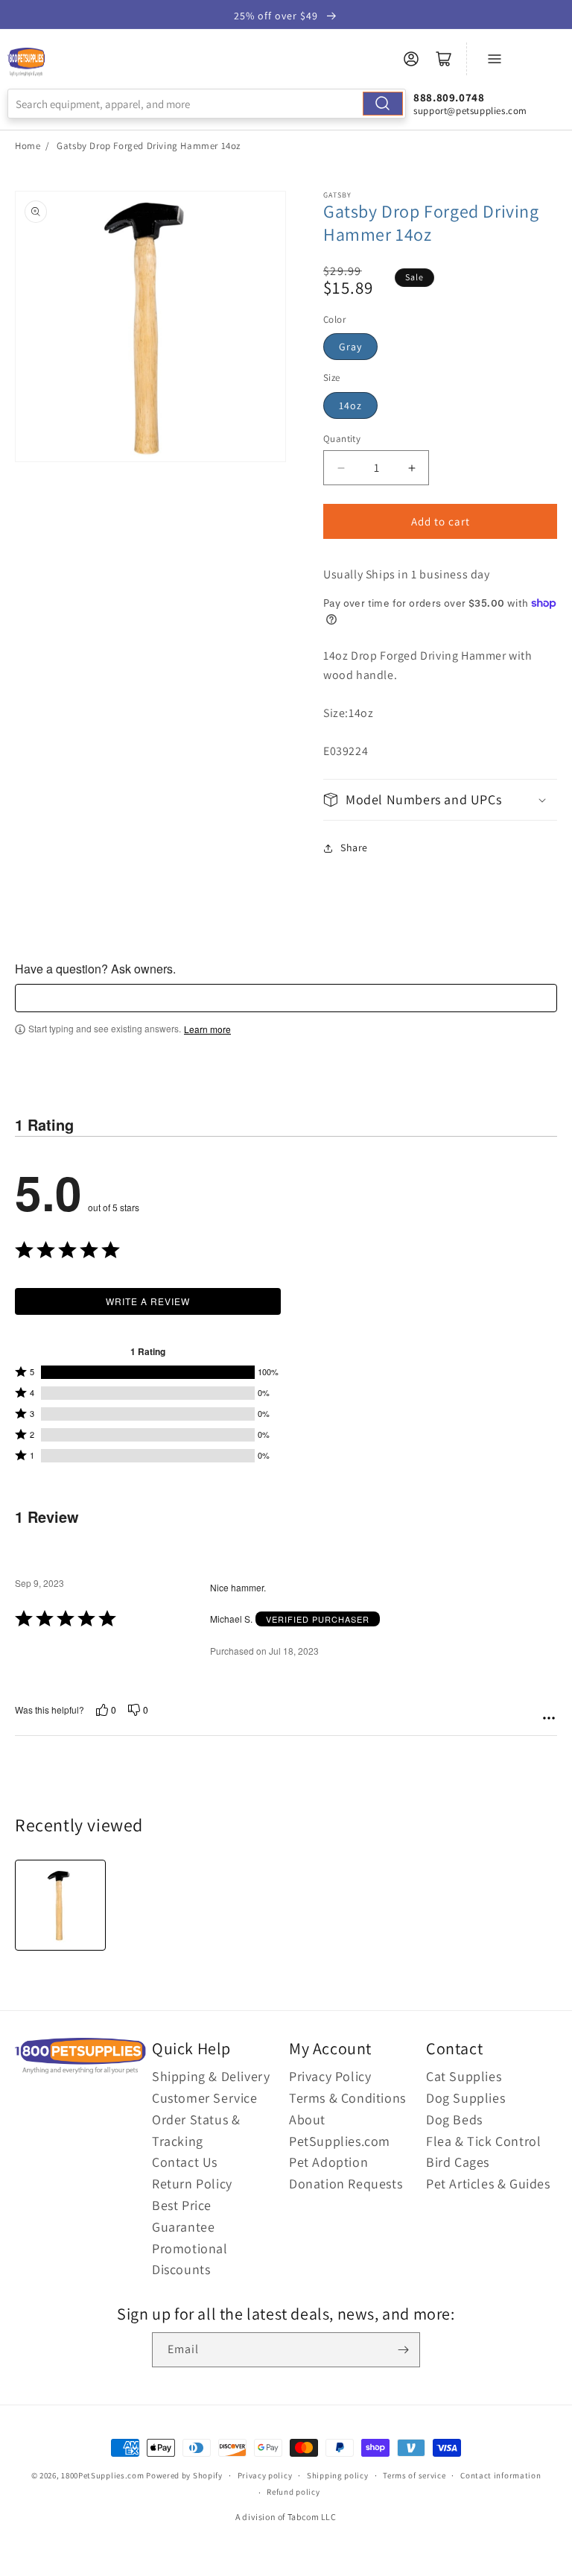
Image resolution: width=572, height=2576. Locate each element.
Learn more (207, 1029)
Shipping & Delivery (211, 2076)
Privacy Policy (330, 2076)
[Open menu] (495, 59)
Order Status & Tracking (196, 2130)
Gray (350, 347)
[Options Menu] (549, 1718)
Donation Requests (346, 2184)
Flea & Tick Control (483, 2141)
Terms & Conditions (347, 2098)
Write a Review (148, 1301)
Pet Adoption (328, 2162)
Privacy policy (265, 2475)
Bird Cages (458, 2162)
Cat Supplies (464, 2076)
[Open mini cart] (444, 59)
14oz (350, 405)
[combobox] (207, 104)
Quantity (342, 439)
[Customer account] (411, 59)
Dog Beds (454, 2119)
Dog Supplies (465, 2098)
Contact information (500, 2475)
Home (28, 146)
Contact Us (185, 2162)
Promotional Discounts (190, 2259)
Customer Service (205, 2098)
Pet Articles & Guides (488, 2184)
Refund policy (293, 2492)
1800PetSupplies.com (102, 2475)
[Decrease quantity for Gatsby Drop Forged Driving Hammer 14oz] (341, 468)
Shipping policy (338, 2475)
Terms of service (414, 2475)
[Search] (383, 104)
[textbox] (286, 998)
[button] (440, 799)
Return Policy (192, 2184)
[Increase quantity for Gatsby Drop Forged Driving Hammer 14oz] (411, 468)
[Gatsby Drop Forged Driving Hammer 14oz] (60, 1905)
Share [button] (354, 847)
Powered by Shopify (184, 2475)
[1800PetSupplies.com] (26, 63)
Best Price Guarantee (183, 2216)
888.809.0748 (449, 97)
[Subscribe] (403, 2350)
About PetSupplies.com (340, 2130)
